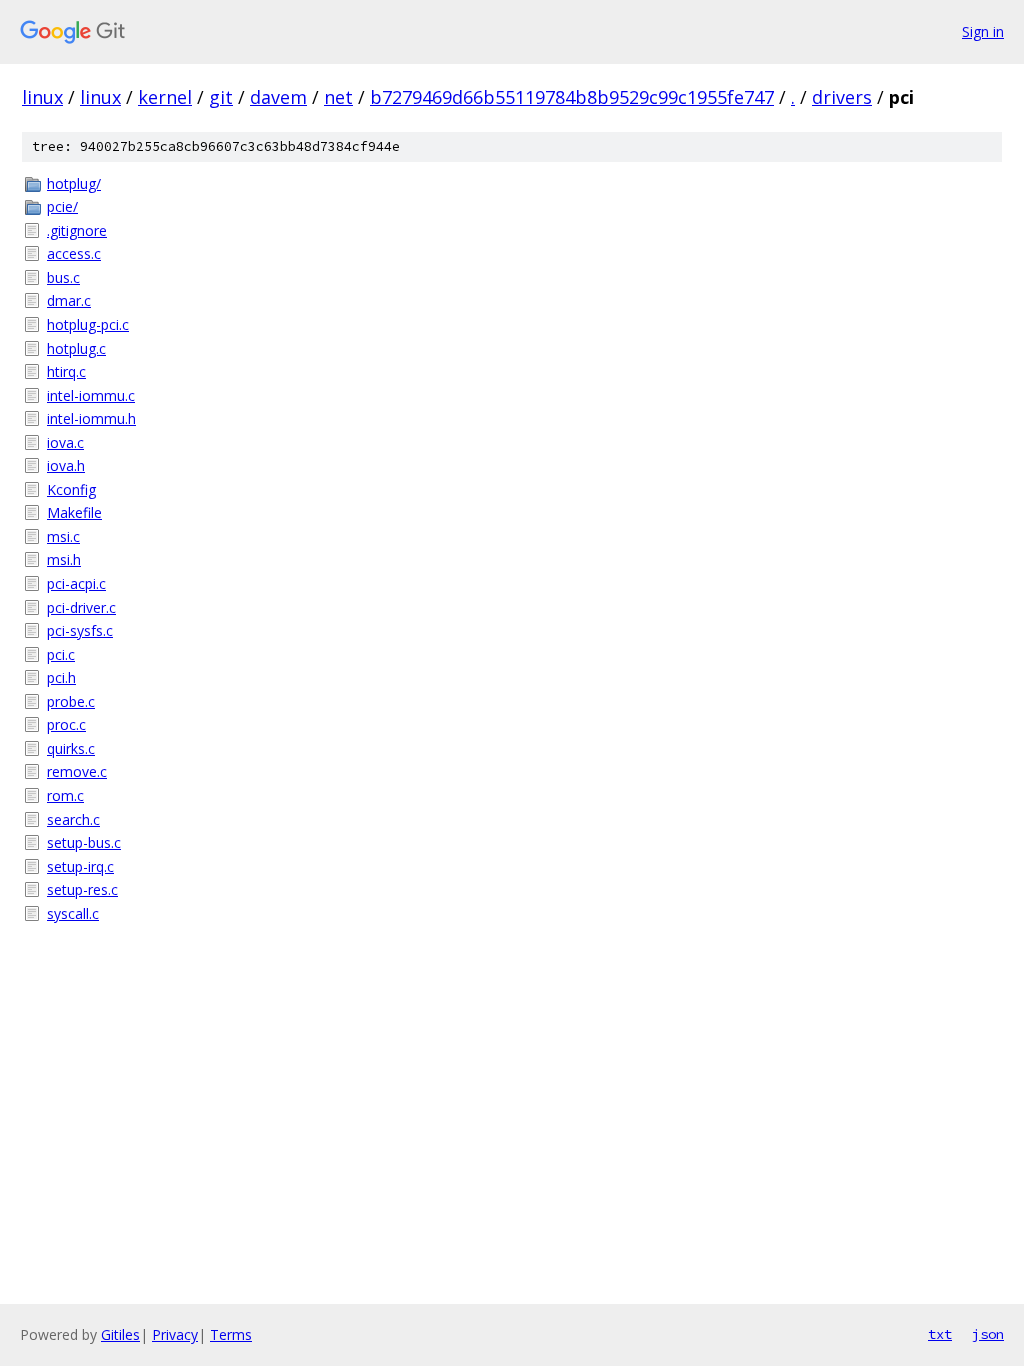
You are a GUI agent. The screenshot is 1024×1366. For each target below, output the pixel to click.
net (338, 97)
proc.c (66, 724)
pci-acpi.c (76, 583)
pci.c (61, 654)
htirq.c (66, 371)
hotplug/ (74, 183)
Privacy (175, 1334)
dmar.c (69, 300)
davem (278, 97)
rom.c (65, 795)
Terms (231, 1334)
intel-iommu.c (91, 395)
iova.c (65, 442)
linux (42, 97)
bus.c (63, 277)
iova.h (66, 465)
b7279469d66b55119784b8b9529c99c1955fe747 (572, 97)
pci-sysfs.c (80, 630)
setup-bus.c (84, 842)
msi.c (63, 536)
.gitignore (77, 230)
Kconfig (71, 489)
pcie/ (62, 206)
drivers (842, 97)
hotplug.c (76, 348)
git (221, 97)
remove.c (77, 771)
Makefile (74, 512)
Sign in (983, 31)
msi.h (64, 559)
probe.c (71, 701)
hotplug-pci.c (88, 324)
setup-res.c (82, 889)
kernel (165, 97)
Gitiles (120, 1334)
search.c (73, 819)
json (988, 1334)
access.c (74, 253)
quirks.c (71, 748)
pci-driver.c (81, 607)
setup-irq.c (80, 866)
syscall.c (73, 913)
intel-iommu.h (91, 418)
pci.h (61, 677)
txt (940, 1334)
